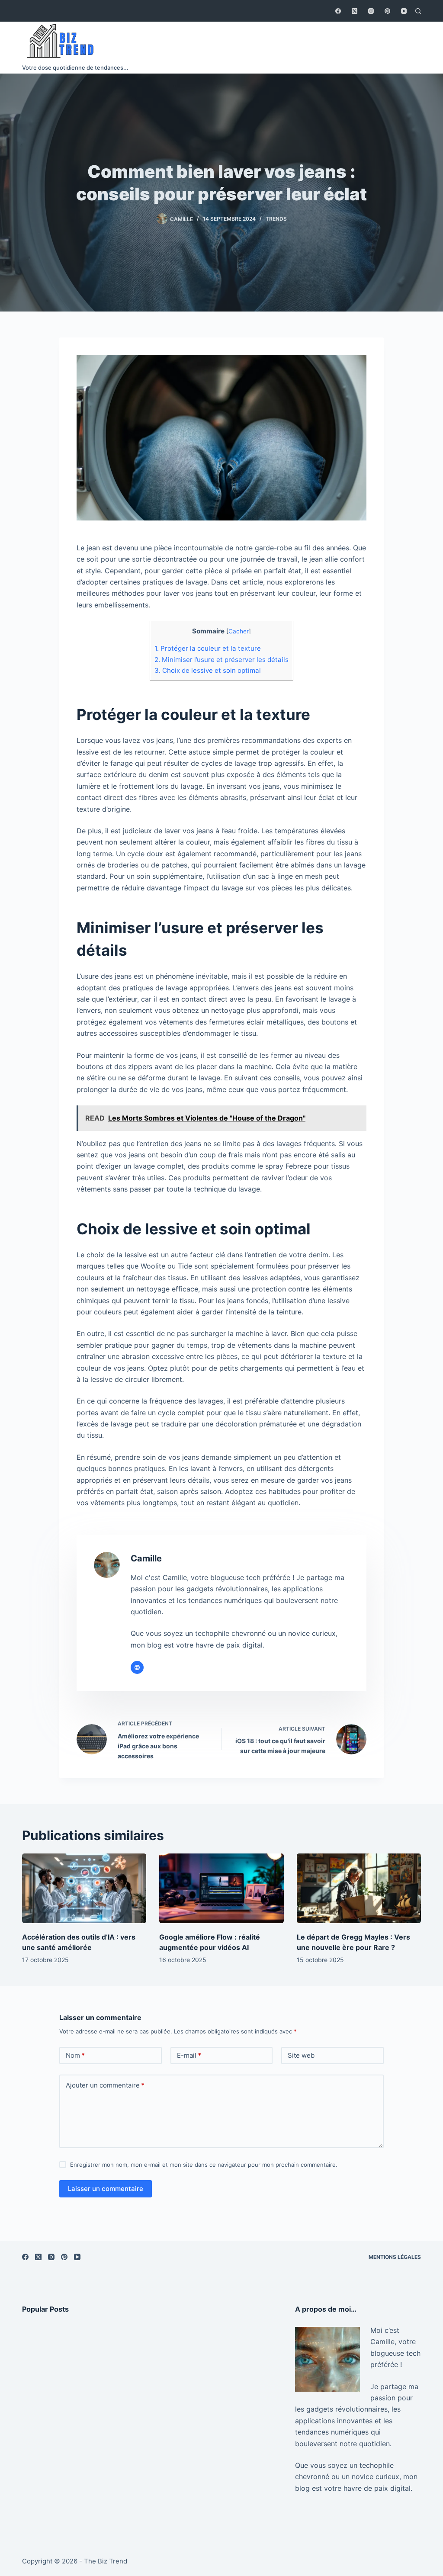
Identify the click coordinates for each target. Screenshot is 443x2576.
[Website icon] (137, 1667)
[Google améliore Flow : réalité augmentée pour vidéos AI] (221, 1889)
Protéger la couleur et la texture (208, 648)
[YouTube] (404, 11)
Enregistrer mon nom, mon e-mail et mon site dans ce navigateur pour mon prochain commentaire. (204, 2165)
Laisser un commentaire (106, 2189)
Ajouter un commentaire (105, 2085)
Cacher (239, 631)
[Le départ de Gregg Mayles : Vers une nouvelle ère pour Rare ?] (359, 1889)
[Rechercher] (418, 11)
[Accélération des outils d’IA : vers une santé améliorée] (84, 1889)
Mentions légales (395, 2257)
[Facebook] (338, 11)
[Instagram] (371, 11)
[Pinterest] (387, 11)
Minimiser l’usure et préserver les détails (221, 660)
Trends (276, 219)
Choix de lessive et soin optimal (208, 670)
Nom (75, 2055)
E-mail (189, 2055)
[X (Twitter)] (355, 11)
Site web (301, 2055)
